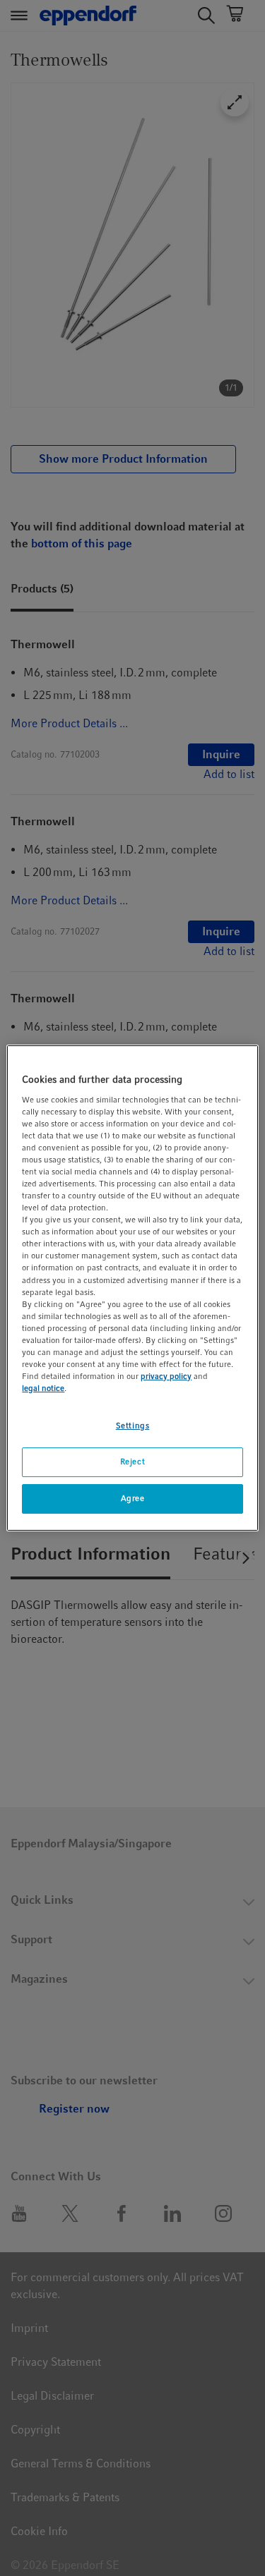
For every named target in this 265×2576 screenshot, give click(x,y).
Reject (132, 1462)
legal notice (43, 1388)
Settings (133, 1426)
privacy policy (166, 1376)
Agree (133, 1498)
